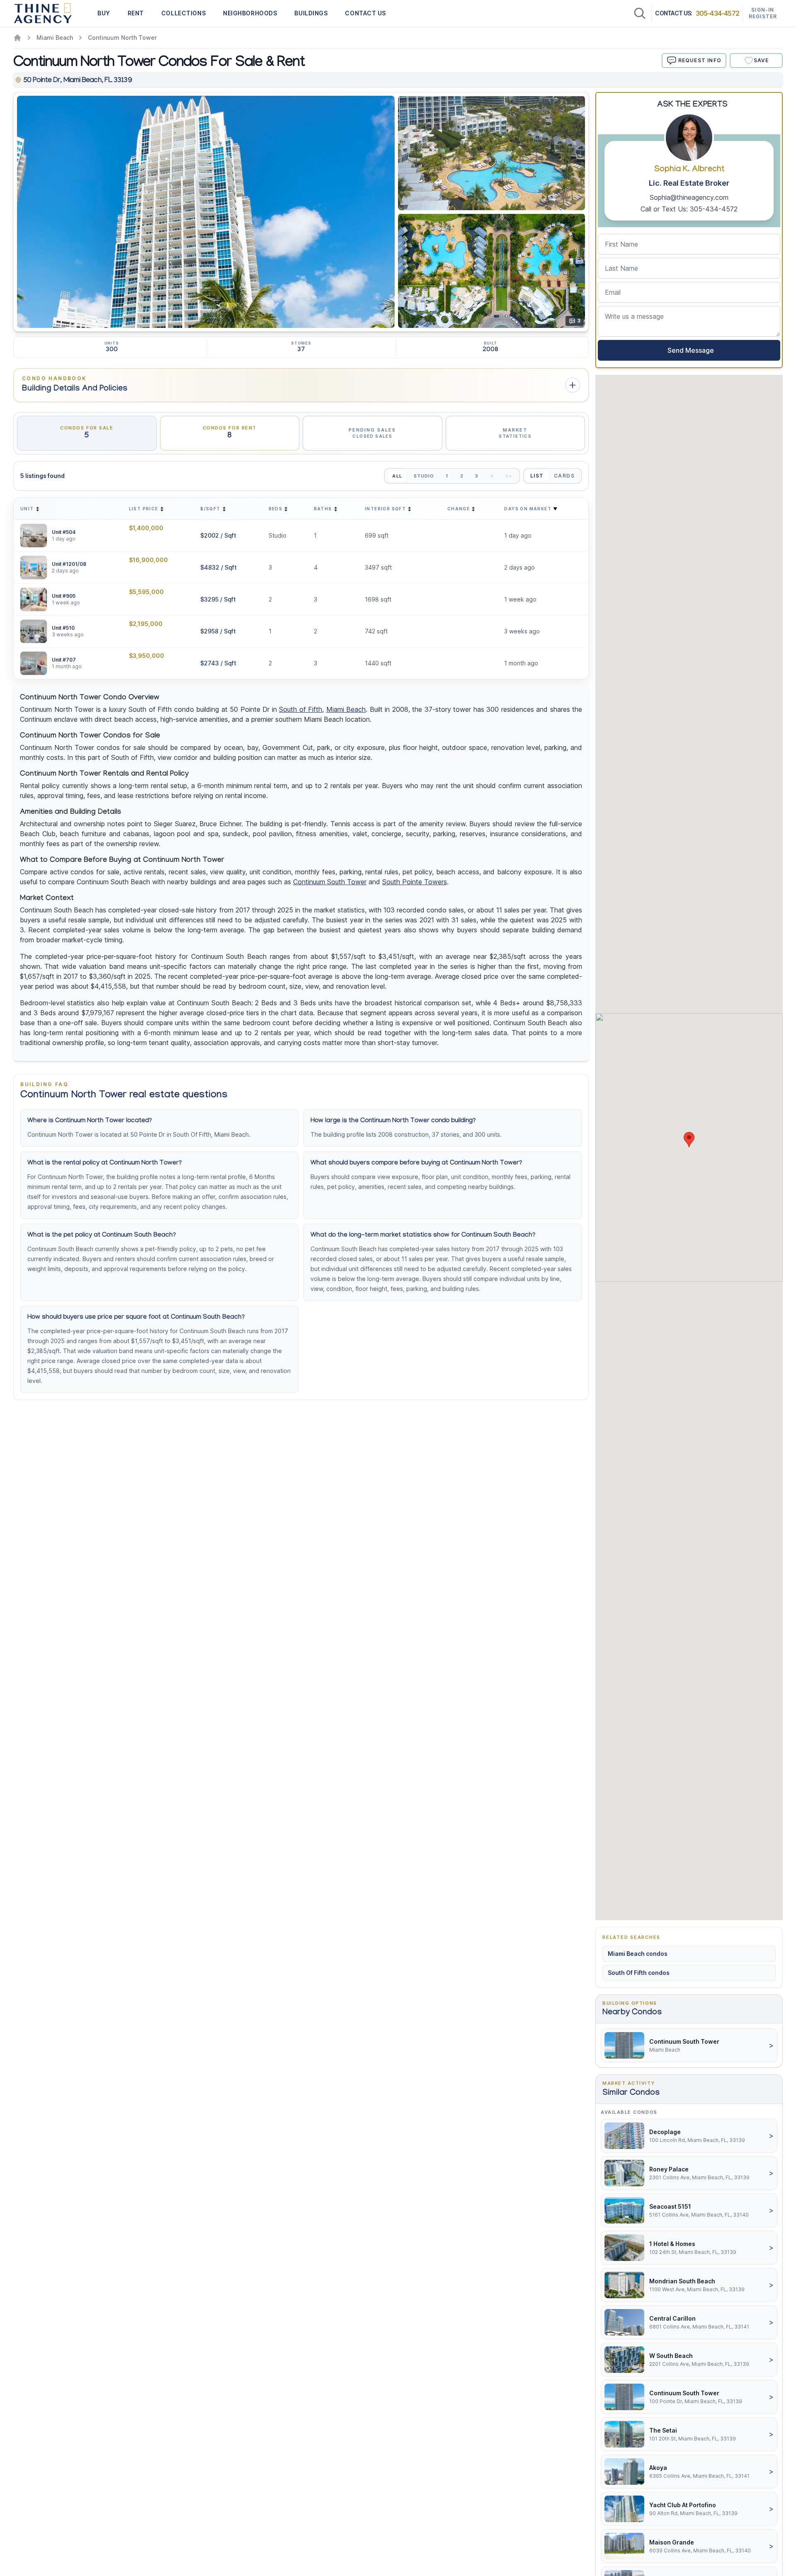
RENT (136, 13)
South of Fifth (301, 709)
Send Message (689, 350)
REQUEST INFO (700, 60)
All (397, 476)
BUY (104, 13)
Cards (564, 476)
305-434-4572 (717, 13)
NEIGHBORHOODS (250, 13)
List (537, 476)
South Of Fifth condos (639, 1973)
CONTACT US (365, 13)
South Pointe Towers (415, 882)
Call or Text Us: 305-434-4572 (689, 209)
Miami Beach (55, 38)
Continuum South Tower (330, 882)
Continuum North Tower (122, 38)
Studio (424, 476)
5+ (509, 476)
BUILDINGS (311, 13)
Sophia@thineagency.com (689, 197)
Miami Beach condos (638, 1954)
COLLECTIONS (183, 13)
